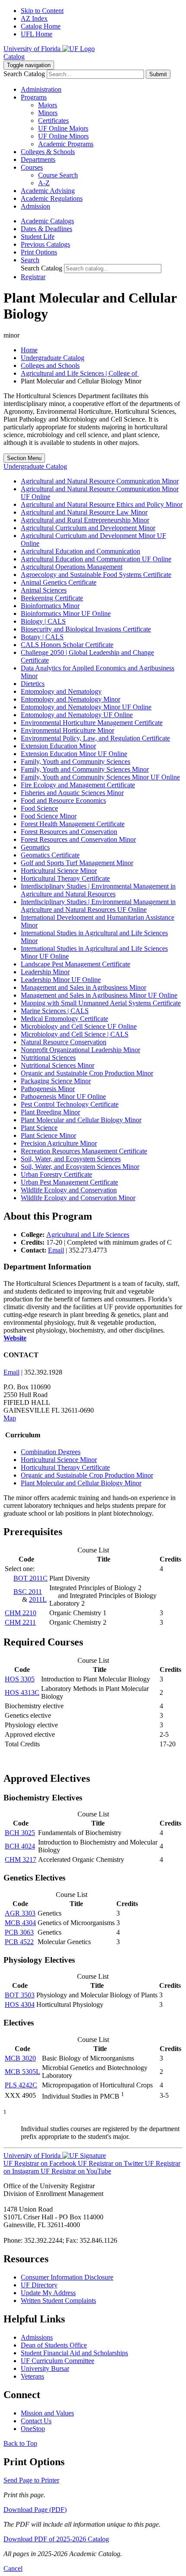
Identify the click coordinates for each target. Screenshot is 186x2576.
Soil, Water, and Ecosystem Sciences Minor (80, 1167)
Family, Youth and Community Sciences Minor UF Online (100, 777)
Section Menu (24, 458)
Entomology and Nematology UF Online (77, 715)
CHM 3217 (21, 1860)
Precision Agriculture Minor (59, 1143)
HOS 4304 (20, 2004)
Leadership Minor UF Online (61, 980)
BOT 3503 (20, 1995)
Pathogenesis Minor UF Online (63, 1096)
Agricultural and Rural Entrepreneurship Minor (85, 520)
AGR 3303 (20, 1913)
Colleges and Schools (50, 365)
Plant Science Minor (48, 1135)
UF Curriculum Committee (58, 2361)
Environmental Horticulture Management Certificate (92, 723)
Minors (48, 113)
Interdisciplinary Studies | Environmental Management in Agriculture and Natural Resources (98, 890)
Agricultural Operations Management (72, 567)
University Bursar (45, 2368)
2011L (38, 1599)
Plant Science (39, 1128)
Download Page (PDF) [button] (35, 2510)
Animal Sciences (44, 590)
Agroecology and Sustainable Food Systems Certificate (96, 575)
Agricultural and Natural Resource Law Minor (84, 512)
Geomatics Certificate (50, 855)
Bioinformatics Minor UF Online (66, 613)
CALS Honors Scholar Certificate (67, 645)
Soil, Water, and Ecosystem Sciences (71, 1159)
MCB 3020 (20, 2058)
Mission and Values (47, 2413)
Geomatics (35, 847)
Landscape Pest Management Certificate (75, 964)
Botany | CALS (42, 637)
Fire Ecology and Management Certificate (78, 785)
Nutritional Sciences (48, 1058)
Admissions (37, 2337)
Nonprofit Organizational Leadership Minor (80, 1050)
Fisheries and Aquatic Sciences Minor (72, 793)
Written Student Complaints (58, 2301)
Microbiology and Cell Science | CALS (75, 1034)
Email (56, 1250)
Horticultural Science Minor (59, 871)
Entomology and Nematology (61, 691)
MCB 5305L (22, 2072)
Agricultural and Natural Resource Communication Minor (100, 481)
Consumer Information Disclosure (67, 2277)
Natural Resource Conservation (64, 1042)
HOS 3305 (20, 1679)
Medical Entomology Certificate (64, 1019)
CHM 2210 (21, 1613)
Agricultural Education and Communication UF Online (96, 559)
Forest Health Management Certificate (73, 824)
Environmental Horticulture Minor (67, 730)
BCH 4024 (20, 1846)
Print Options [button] (39, 252)
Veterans (32, 2376)
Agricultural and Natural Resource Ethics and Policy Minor (102, 504)
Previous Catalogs (45, 244)
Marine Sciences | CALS (55, 1011)
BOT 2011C (30, 1578)
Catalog (14, 56)
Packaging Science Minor (56, 1081)
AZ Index (34, 18)
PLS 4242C (21, 2085)
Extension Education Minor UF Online (74, 754)
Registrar (33, 277)
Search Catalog (24, 74)
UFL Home (37, 34)
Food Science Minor (49, 816)
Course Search (58, 175)
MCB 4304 (20, 1923)
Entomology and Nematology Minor (71, 699)
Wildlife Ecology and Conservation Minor (78, 1198)
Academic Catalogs (47, 221)
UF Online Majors (63, 128)
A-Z (44, 183)
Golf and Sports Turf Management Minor (77, 863)
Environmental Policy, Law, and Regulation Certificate (95, 738)
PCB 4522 (19, 1942)
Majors (48, 105)
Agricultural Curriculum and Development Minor (88, 528)
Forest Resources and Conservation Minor (78, 839)
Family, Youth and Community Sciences (75, 762)
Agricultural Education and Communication (80, 551)
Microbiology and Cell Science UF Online (79, 1026)
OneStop (33, 2429)
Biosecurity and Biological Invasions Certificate (86, 629)
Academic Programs (66, 144)
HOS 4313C (22, 1692)
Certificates (53, 121)
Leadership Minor (45, 972)
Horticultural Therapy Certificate (65, 878)
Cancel (13, 2568)
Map (10, 1418)
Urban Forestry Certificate (56, 1174)
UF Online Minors (63, 136)
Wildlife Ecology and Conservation (69, 1190)
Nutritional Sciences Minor (58, 1065)
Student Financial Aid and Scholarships (74, 2353)
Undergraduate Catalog (53, 358)
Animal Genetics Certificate (59, 582)
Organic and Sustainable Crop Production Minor (87, 1073)
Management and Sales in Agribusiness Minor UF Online (99, 995)
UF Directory (39, 2285)
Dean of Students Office (54, 2345)
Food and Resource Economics (63, 800)
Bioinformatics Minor (50, 606)
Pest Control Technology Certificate (70, 1104)
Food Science (39, 808)
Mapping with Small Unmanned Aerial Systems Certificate (101, 1003)
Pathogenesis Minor (48, 1089)
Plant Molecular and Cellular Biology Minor (81, 1120)
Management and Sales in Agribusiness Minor (83, 987)
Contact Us (36, 2421)
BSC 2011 (28, 1592)
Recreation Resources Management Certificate (84, 1151)
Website (15, 1338)
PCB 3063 (19, 1932)
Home (29, 350)
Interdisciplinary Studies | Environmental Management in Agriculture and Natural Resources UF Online (98, 906)
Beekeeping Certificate (52, 598)
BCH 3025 (20, 1833)
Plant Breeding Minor (50, 1112)
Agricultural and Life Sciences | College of (80, 373)
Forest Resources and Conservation (69, 832)
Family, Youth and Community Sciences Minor (85, 769)
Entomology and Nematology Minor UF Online (86, 707)
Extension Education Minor (58, 746)
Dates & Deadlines (46, 229)
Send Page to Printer (31, 2480)
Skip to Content (42, 11)
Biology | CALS (43, 621)
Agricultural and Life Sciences (88, 1235)
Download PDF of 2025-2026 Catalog (56, 2539)
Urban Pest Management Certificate (69, 1182)
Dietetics (33, 684)
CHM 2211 (20, 1622)
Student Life (38, 237)
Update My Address (48, 2293)
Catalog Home (41, 26)
